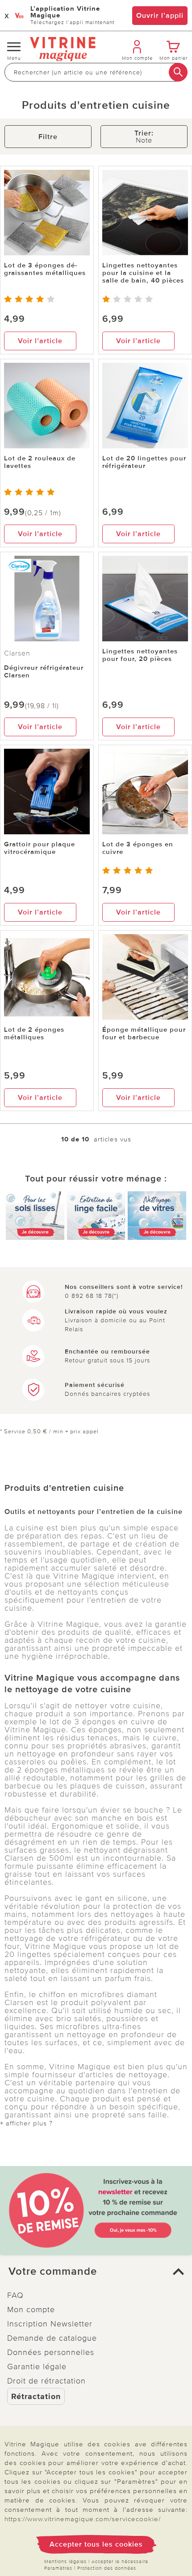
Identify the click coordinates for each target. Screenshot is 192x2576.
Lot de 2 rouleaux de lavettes (40, 462)
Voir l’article (40, 341)
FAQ (15, 2295)
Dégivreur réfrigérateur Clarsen (44, 671)
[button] (96, 2272)
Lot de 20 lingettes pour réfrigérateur (144, 462)
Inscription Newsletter (50, 2324)
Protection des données (107, 2568)
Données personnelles (51, 2352)
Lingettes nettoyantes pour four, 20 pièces (140, 655)
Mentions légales (65, 2562)
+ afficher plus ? (26, 2123)
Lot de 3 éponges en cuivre (138, 848)
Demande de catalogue (52, 2338)
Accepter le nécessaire (120, 2562)
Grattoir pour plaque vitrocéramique (40, 848)
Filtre (48, 137)
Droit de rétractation (46, 2381)
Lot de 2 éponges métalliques (34, 1033)
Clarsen (17, 653)
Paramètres (58, 2568)
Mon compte (31, 2309)
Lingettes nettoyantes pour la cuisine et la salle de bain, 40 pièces (143, 273)
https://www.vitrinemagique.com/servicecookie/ (83, 2519)
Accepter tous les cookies (96, 2544)
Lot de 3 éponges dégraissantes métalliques (45, 269)
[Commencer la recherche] (178, 72)
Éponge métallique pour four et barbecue (144, 1033)
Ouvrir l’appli (160, 16)
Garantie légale (37, 2367)
